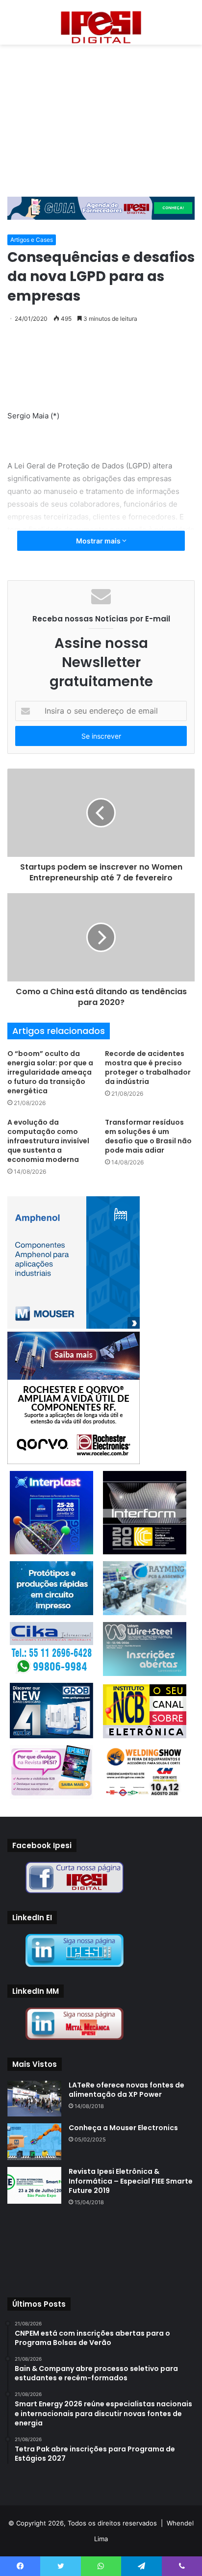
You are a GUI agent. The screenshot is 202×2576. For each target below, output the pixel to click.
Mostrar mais (99, 541)
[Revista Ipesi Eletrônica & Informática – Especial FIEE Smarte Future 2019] (34, 2185)
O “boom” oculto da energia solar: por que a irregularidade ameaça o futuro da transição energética (50, 1072)
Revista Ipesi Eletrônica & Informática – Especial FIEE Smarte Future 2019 (131, 2181)
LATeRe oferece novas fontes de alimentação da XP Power (126, 2090)
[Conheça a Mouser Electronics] (34, 2142)
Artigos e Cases (32, 240)
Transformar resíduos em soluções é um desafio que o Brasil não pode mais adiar (148, 1136)
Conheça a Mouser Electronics (123, 2128)
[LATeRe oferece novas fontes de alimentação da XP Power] (34, 2099)
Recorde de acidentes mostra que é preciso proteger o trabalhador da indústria (148, 1068)
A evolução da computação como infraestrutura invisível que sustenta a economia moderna (48, 1141)
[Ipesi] (101, 25)
